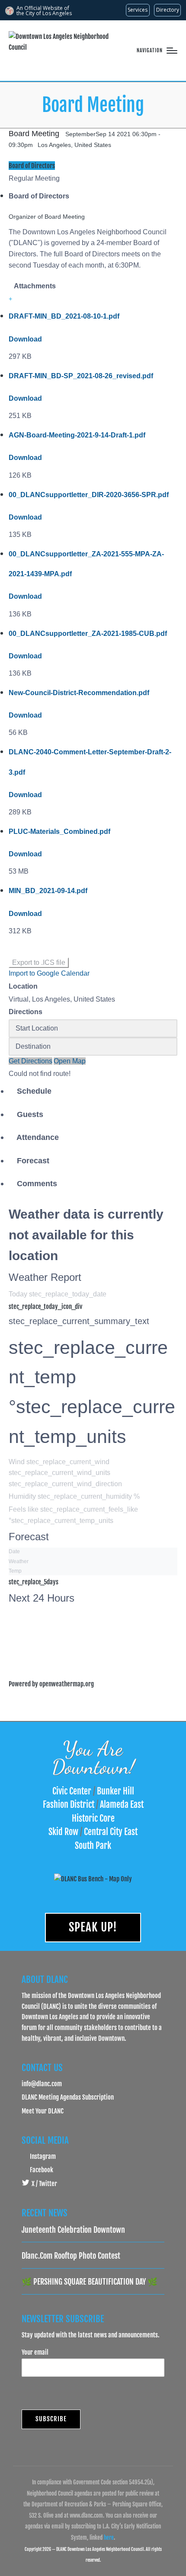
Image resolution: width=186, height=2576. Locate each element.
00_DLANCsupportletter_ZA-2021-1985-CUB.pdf (88, 634)
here (109, 2538)
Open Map (70, 1061)
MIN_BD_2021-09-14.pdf (48, 891)
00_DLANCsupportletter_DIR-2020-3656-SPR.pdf (89, 495)
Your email (35, 2352)
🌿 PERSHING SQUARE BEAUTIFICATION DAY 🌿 (90, 2282)
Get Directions (30, 1061)
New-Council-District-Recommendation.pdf (79, 693)
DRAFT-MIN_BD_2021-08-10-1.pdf (64, 316)
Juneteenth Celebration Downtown (73, 2230)
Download (25, 339)
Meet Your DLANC (43, 2111)
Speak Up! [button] (93, 1927)
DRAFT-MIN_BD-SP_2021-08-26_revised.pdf (81, 376)
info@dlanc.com (42, 2084)
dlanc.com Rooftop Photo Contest (71, 2256)
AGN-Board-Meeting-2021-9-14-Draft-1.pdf (77, 435)
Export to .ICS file (39, 962)
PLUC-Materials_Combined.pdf (59, 832)
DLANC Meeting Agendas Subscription (68, 2097)
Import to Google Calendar (49, 973)
